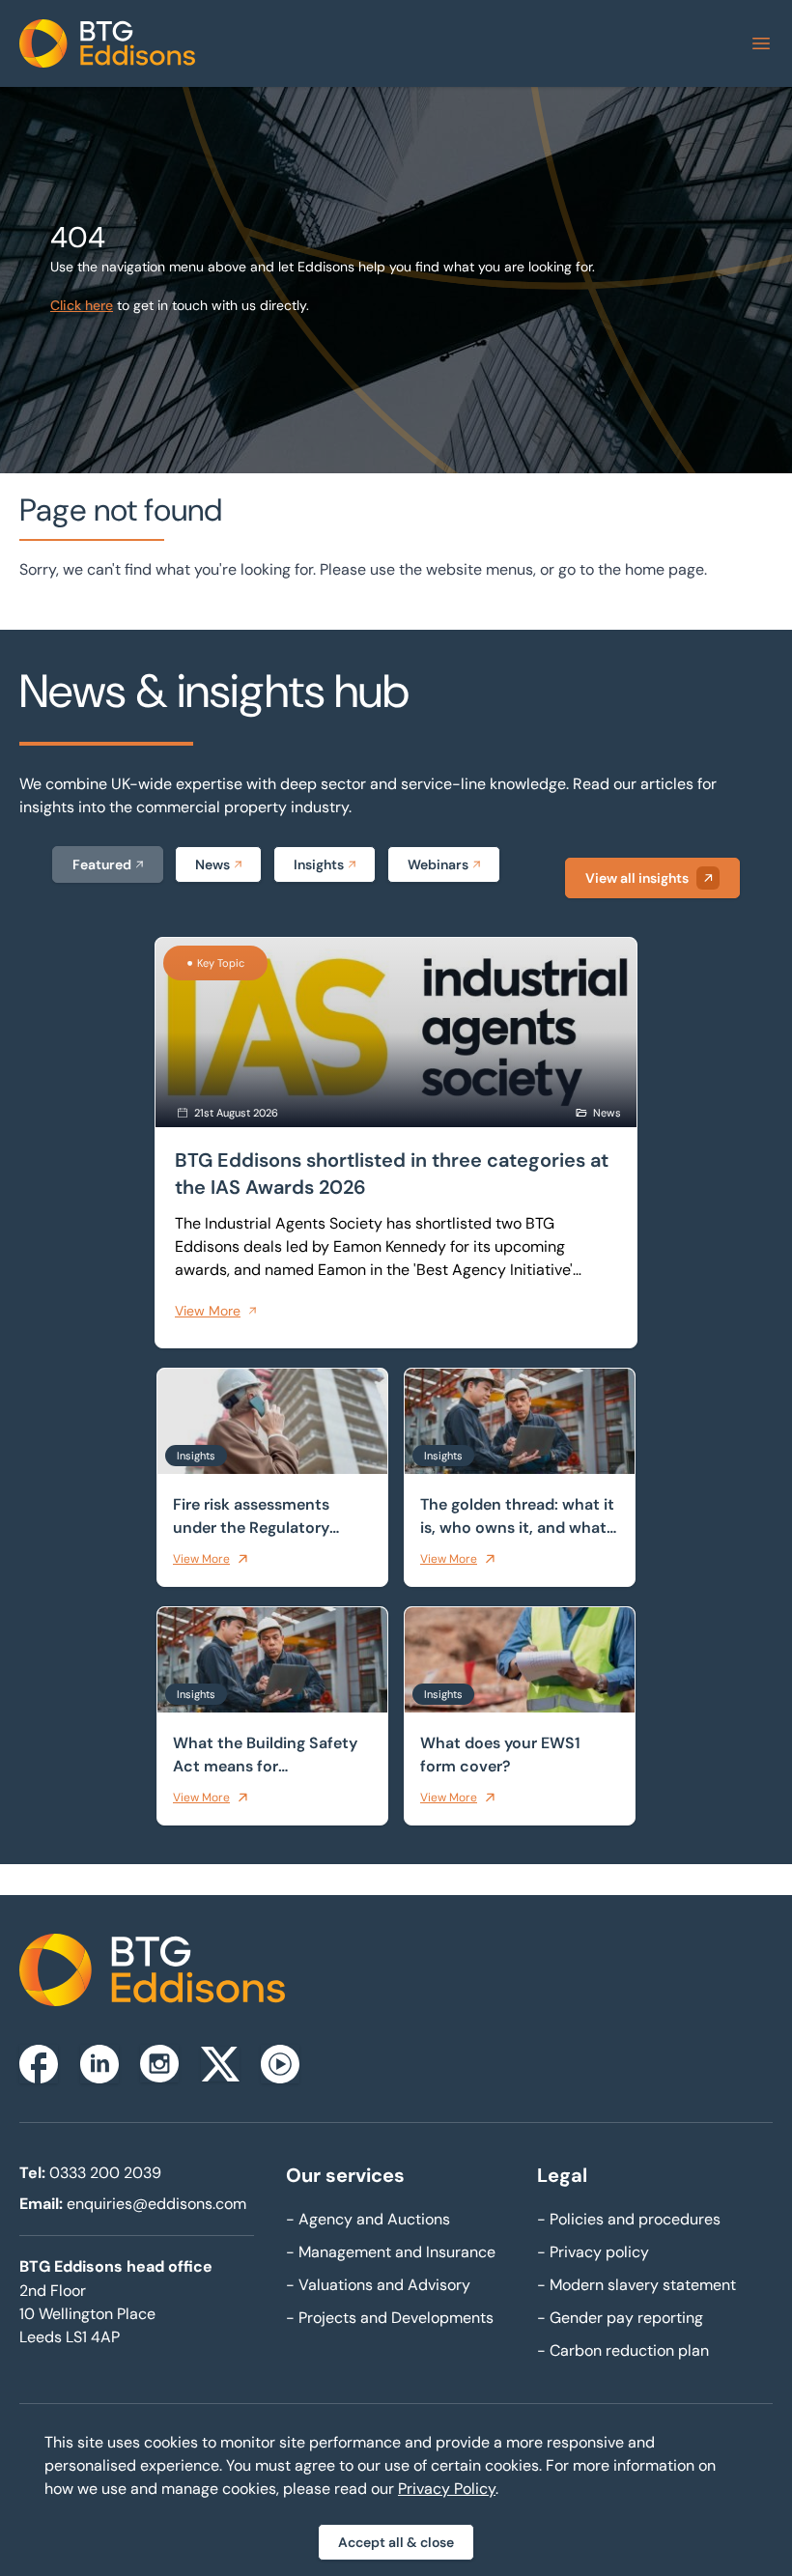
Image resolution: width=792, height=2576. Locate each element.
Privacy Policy (447, 2489)
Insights (319, 864)
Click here (82, 305)
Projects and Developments (390, 2318)
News (212, 864)
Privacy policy (593, 2252)
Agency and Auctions (368, 2219)
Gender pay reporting (620, 2318)
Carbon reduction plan (623, 2350)
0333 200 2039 (105, 2173)
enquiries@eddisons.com (156, 2204)
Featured (102, 864)
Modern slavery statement (636, 2285)
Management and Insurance (391, 2252)
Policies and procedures (629, 2219)
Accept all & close (396, 2542)
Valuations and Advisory (378, 2285)
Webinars (438, 864)
